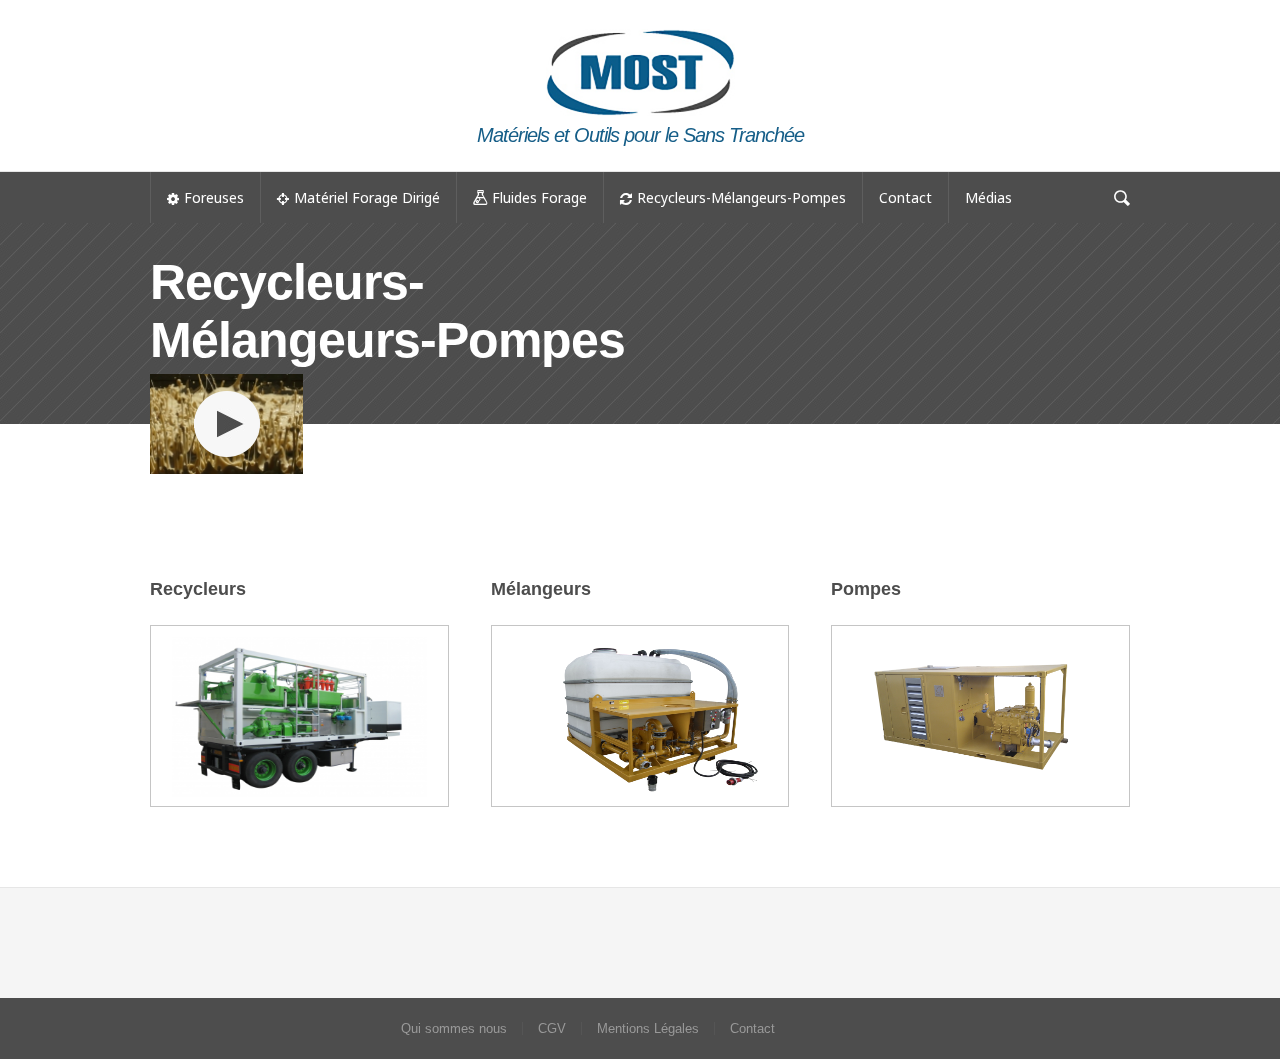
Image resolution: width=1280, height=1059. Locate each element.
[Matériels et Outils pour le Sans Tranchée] (640, 25)
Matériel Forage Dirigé (367, 197)
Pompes (866, 589)
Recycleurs (198, 589)
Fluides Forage (539, 197)
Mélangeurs (541, 589)
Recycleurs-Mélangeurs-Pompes (741, 197)
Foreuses (214, 197)
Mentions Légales (648, 1028)
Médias (988, 197)
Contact (905, 197)
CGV (552, 1028)
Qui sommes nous (454, 1028)
